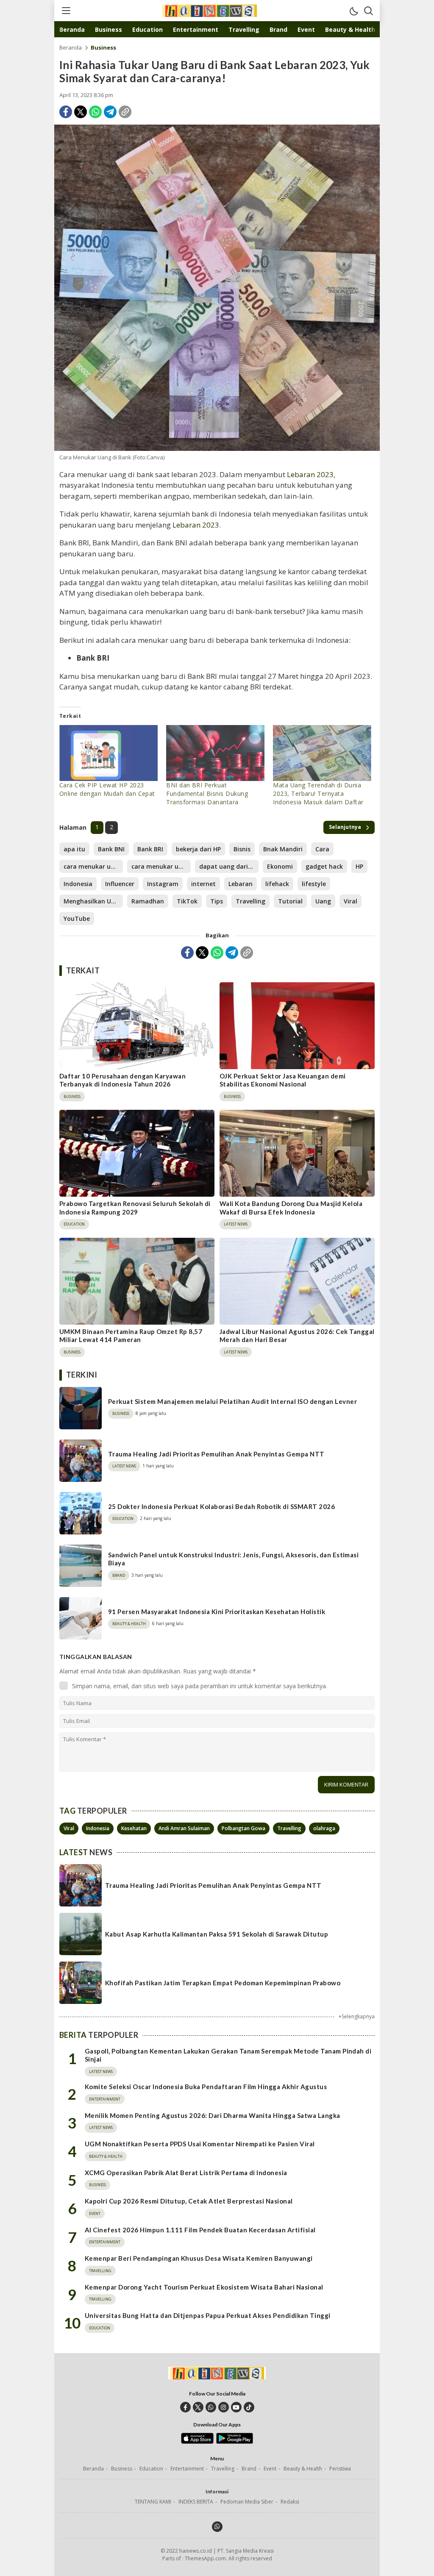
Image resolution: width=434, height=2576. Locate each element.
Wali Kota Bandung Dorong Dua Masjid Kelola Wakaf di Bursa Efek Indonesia (291, 1208)
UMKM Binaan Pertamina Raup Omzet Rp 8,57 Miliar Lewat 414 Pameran (131, 1336)
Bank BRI (150, 849)
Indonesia (78, 884)
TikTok (187, 901)
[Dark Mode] (353, 11)
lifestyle (314, 884)
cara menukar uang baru (161, 866)
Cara (322, 849)
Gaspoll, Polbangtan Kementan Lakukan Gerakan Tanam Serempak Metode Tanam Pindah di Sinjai (228, 2055)
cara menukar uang (93, 866)
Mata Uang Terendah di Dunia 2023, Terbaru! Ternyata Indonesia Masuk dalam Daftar (318, 793)
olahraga (324, 1828)
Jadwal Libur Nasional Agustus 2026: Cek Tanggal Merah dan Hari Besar (297, 1336)
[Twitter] (81, 112)
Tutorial (290, 901)
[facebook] (185, 2407)
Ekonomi (280, 866)
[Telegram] (110, 112)
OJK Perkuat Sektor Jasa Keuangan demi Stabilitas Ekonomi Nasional (283, 1080)
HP (359, 866)
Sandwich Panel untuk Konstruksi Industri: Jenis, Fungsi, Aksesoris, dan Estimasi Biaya (233, 1559)
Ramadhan (148, 901)
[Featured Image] (217, 288)
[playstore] (235, 2442)
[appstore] (197, 2442)
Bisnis (242, 849)
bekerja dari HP (198, 849)
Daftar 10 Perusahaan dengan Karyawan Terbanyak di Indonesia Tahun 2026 (122, 1080)
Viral (351, 901)
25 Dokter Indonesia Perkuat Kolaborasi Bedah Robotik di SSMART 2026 (221, 1506)
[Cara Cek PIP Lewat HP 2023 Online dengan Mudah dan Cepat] (108, 753)
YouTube (77, 918)
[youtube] (236, 2407)
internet (203, 884)
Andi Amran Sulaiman (184, 1828)
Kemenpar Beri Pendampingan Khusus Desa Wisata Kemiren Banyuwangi (199, 2258)
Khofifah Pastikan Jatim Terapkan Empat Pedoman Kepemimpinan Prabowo (223, 1983)
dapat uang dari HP (228, 866)
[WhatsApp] (95, 112)
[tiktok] (249, 2407)
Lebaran (241, 884)
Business (103, 47)
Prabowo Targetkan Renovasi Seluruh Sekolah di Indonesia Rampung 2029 (135, 1208)
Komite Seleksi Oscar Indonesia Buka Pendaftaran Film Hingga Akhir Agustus (206, 2087)
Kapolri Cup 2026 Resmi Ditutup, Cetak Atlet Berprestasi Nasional (189, 2201)
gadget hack (324, 866)
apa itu (74, 849)
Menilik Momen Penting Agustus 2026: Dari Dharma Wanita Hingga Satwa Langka (213, 2115)
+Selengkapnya (357, 2016)
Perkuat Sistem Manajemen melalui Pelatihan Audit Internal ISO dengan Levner (232, 1401)
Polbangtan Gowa (243, 1828)
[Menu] (66, 11)
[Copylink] (125, 112)
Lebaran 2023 (310, 474)
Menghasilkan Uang (93, 901)
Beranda (71, 47)
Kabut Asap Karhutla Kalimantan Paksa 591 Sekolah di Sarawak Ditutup (217, 1934)
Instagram (163, 884)
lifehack (277, 884)
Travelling (250, 901)
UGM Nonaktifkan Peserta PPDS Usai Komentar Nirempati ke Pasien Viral (200, 2144)
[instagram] (224, 2407)
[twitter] (198, 2407)
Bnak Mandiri (283, 849)
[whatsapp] (211, 2407)
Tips (217, 901)
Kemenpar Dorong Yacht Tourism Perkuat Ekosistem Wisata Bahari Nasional (204, 2287)
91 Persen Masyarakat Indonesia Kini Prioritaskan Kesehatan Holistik (217, 1612)
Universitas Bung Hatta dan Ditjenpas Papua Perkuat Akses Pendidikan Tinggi (208, 2315)
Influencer (120, 884)
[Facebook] (66, 112)
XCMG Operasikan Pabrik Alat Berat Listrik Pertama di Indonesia (186, 2173)
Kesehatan (134, 1828)
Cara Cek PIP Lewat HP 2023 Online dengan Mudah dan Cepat (107, 789)
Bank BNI (111, 849)
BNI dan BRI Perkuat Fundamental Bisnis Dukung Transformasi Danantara (207, 793)
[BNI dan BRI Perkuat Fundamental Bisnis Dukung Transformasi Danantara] (215, 753)
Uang (323, 901)
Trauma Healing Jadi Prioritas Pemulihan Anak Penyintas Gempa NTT (216, 1454)
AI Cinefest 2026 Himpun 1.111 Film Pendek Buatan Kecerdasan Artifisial (200, 2230)
